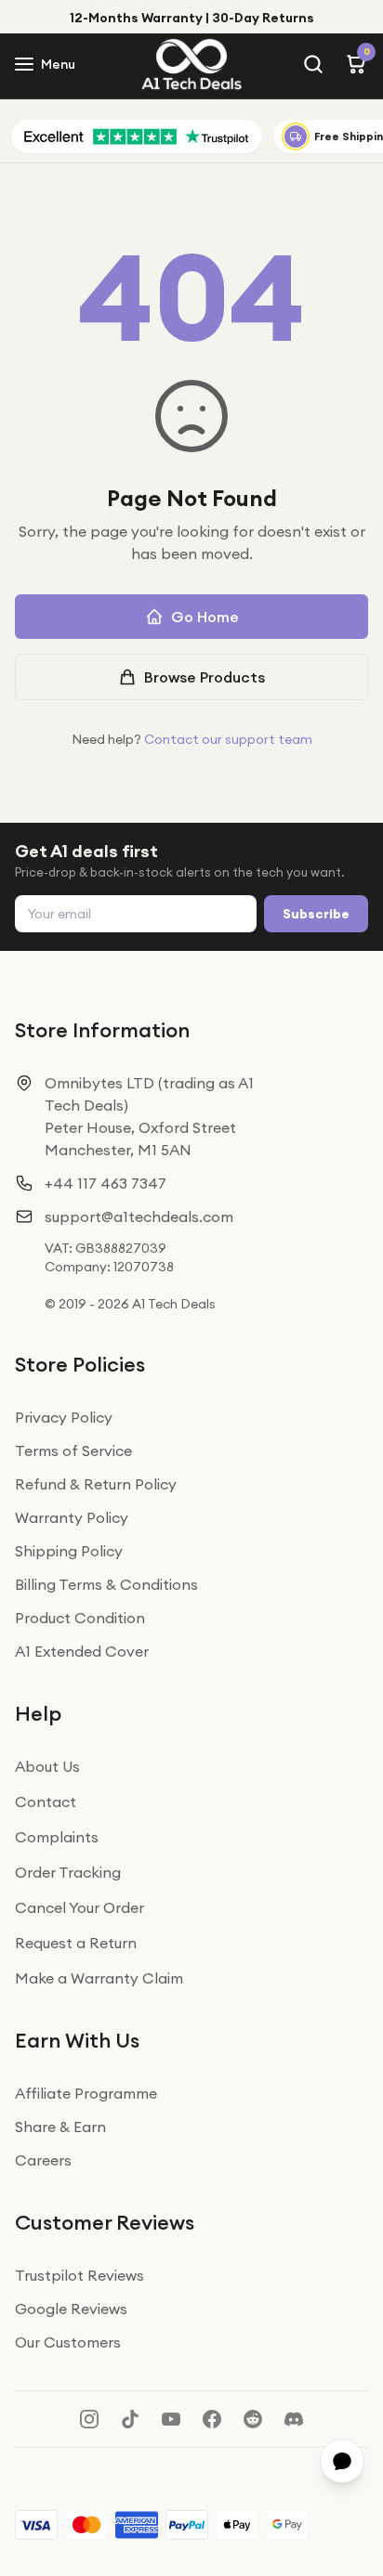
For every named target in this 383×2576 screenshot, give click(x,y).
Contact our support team (228, 739)
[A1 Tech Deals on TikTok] (130, 2419)
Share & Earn (60, 2127)
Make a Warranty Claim (99, 1978)
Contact (46, 1802)
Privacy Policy (64, 1417)
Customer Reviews (105, 2222)
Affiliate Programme (86, 2093)
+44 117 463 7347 (106, 1183)
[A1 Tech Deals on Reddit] (253, 2419)
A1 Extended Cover (82, 1651)
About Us (47, 1766)
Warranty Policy (72, 1517)
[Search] (313, 64)
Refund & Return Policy (96, 1484)
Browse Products (205, 677)
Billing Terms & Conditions (106, 1584)
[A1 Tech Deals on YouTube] (171, 2419)
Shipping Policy (69, 1551)
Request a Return (76, 1943)
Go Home (205, 617)
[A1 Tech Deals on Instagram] (89, 2419)
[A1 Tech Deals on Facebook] (212, 2419)
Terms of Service (73, 1451)
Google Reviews (71, 2309)
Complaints (57, 1837)
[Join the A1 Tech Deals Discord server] (294, 2419)
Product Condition (80, 1618)
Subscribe (316, 914)
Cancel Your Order (79, 1907)
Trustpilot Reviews (79, 2275)
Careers (43, 2160)
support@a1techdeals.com (139, 1216)
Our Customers (68, 2342)
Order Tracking (68, 1872)
